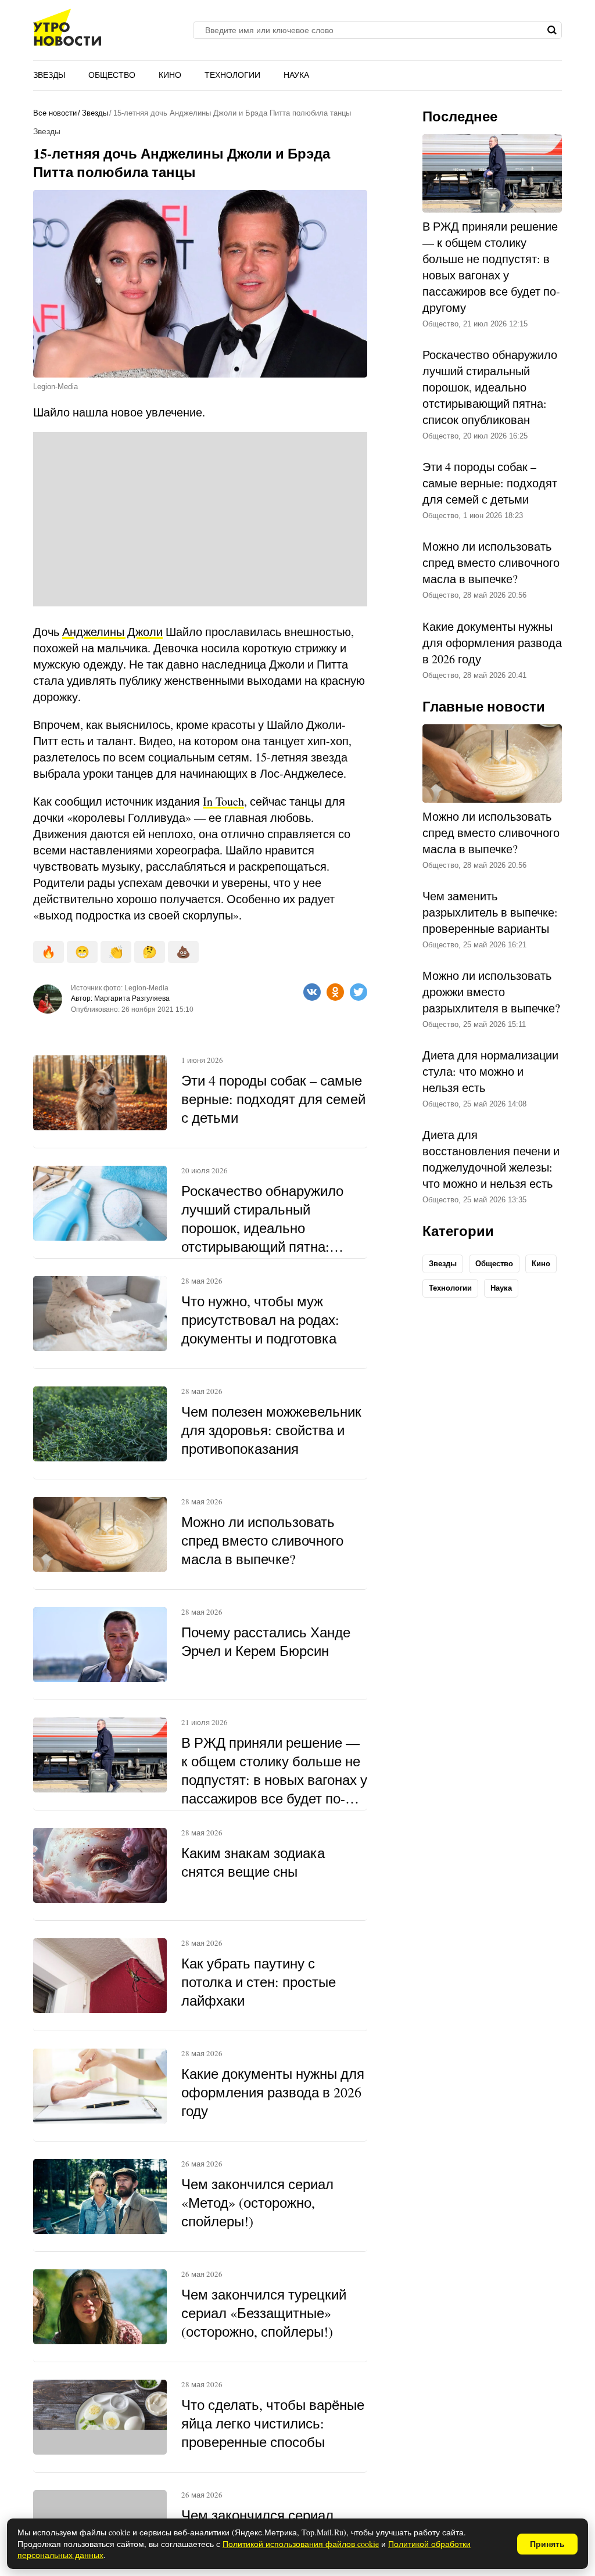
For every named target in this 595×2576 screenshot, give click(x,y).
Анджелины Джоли (112, 632)
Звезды (49, 75)
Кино (170, 75)
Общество (112, 75)
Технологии (232, 75)
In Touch (223, 801)
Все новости (55, 113)
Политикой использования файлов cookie (301, 2544)
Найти (552, 30)
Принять (547, 2544)
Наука (296, 75)
